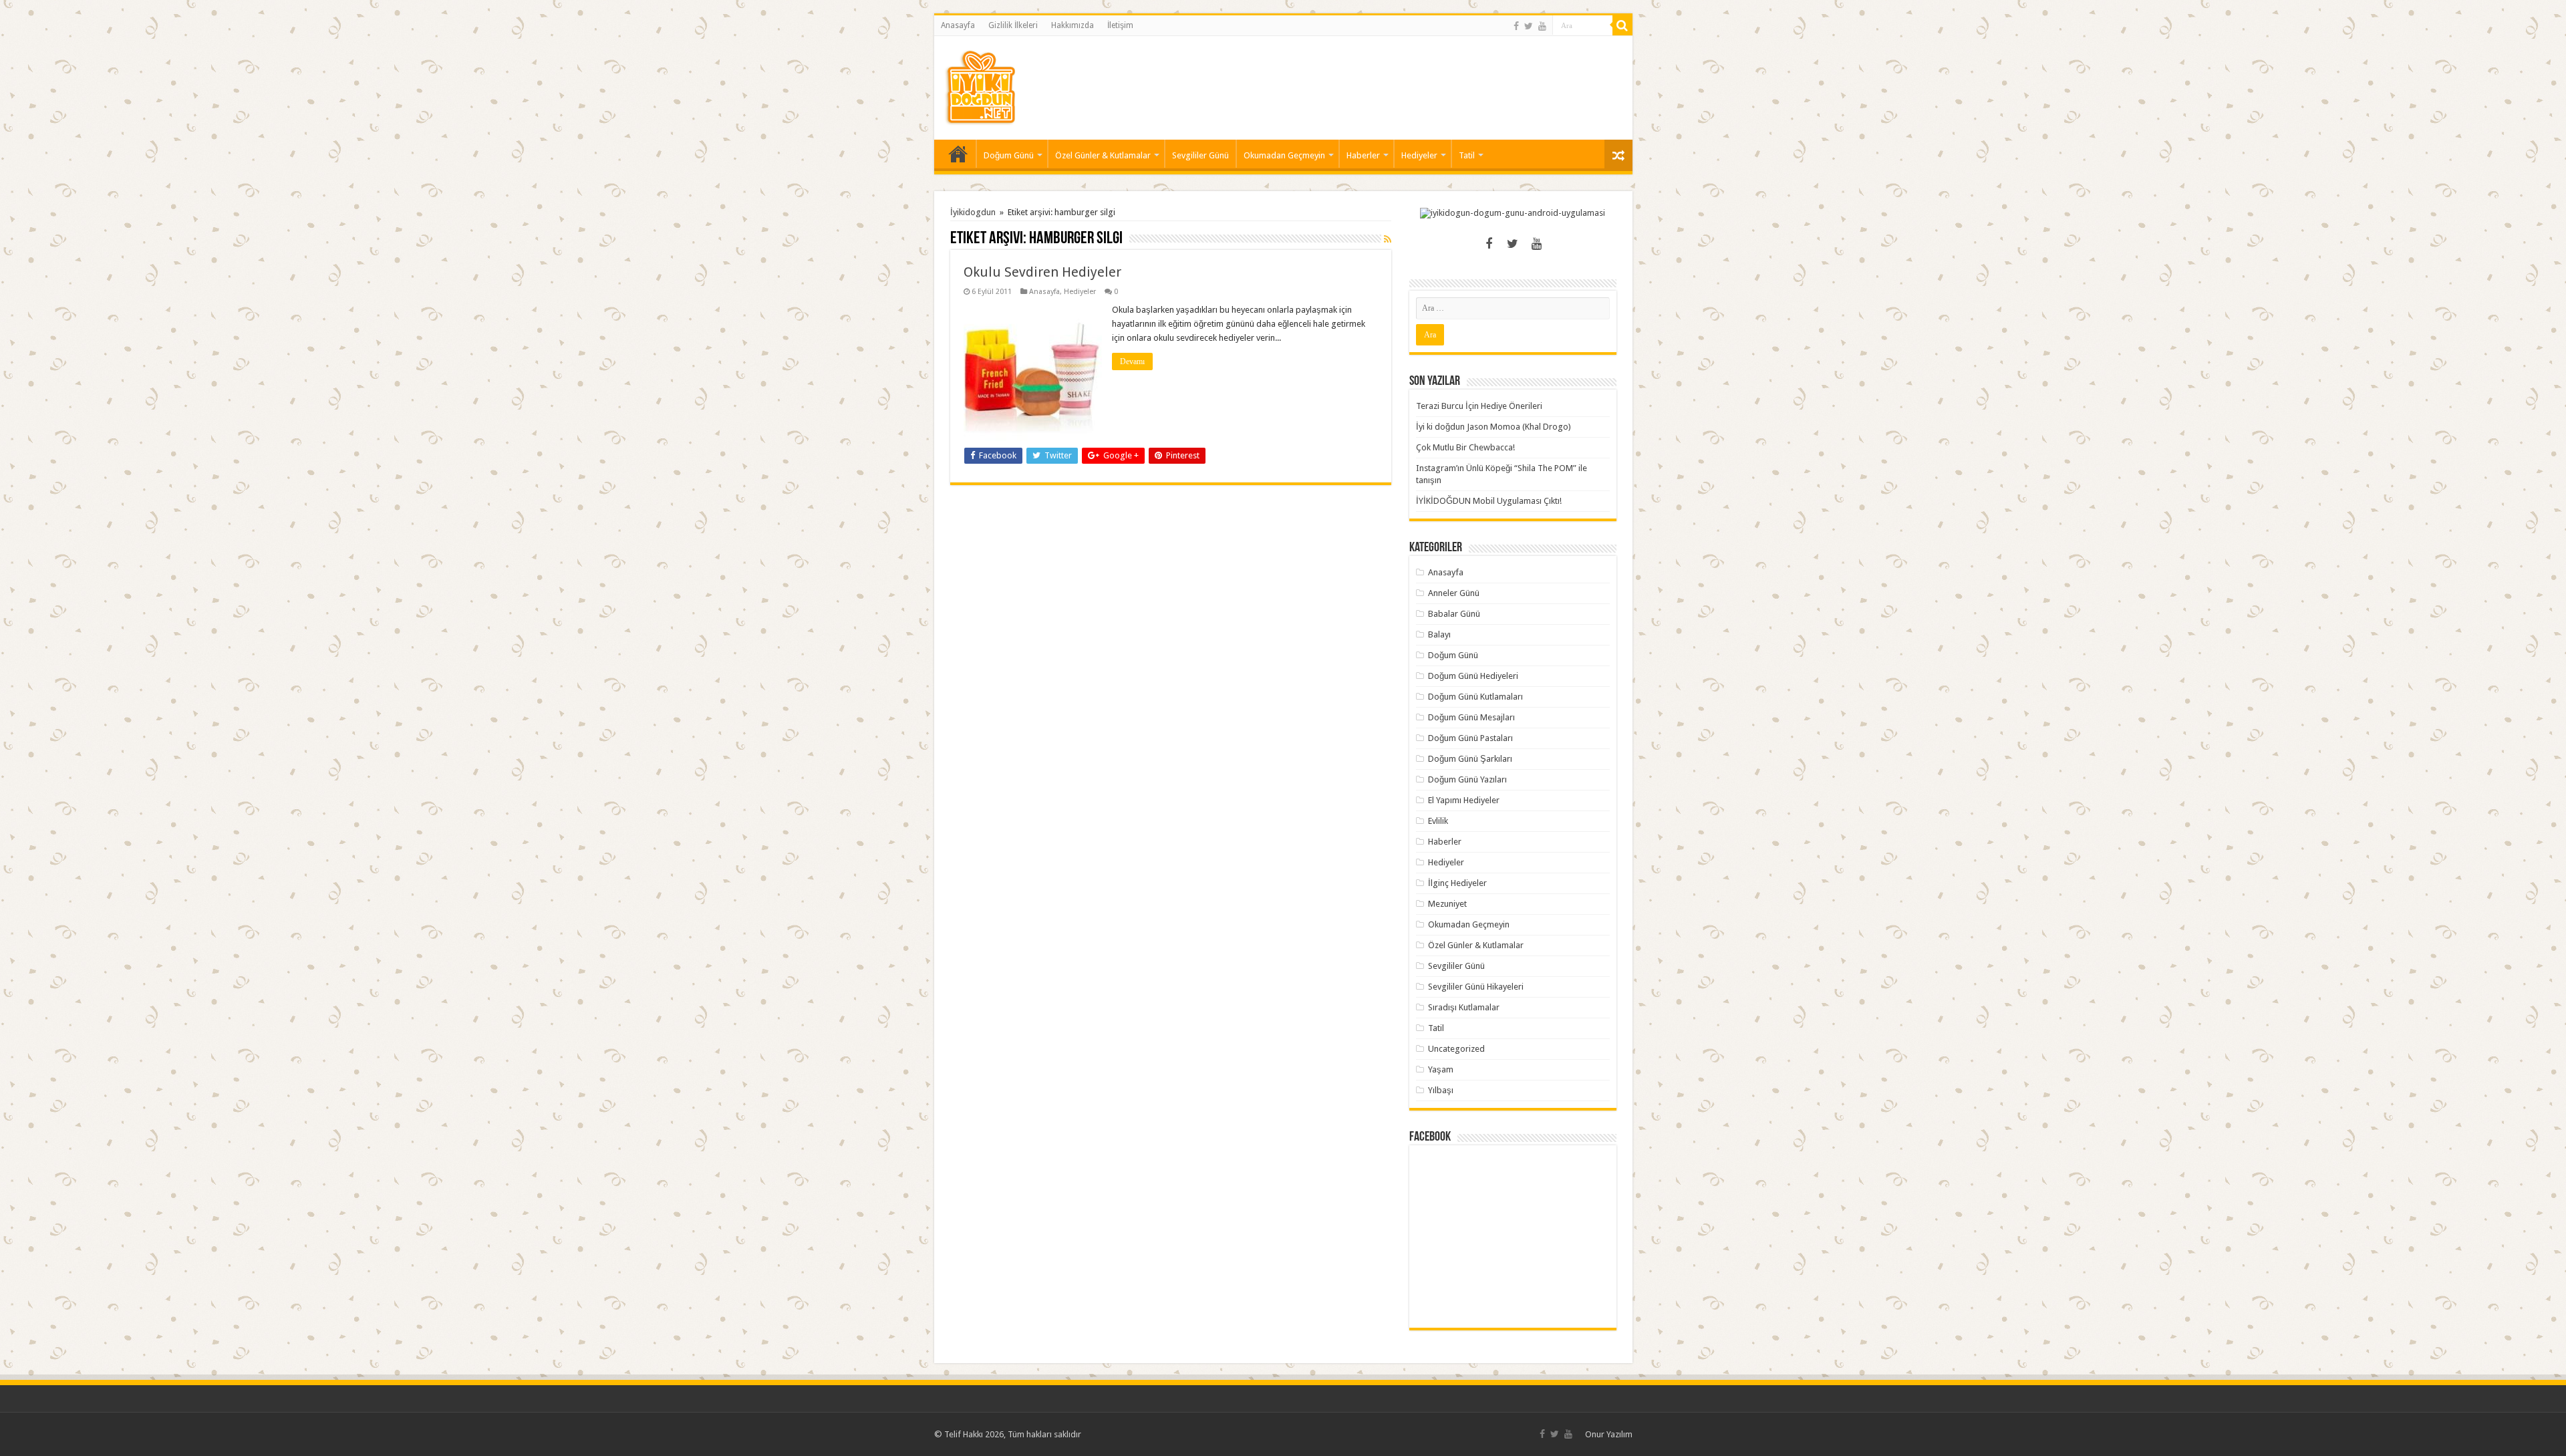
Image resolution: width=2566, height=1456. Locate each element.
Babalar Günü (1454, 614)
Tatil (1467, 155)
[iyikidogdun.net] (980, 86)
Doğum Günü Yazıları (1467, 779)
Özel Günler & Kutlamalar (1103, 155)
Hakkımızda (1073, 25)
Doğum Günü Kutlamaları (1475, 697)
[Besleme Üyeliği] (1388, 239)
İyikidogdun (973, 212)
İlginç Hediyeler (1457, 883)
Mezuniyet (1447, 904)
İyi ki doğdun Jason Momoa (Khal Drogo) (1493, 427)
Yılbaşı (1441, 1090)
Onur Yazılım (1609, 1434)
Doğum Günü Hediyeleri (1473, 676)
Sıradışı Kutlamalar (1464, 1007)
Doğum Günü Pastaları (1470, 738)
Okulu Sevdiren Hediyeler (1042, 272)
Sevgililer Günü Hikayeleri (1476, 987)
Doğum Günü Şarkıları (1470, 759)
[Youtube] (1542, 26)
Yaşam (1441, 1069)
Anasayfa (958, 25)
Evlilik (1438, 821)
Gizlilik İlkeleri (1013, 25)
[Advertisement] (1379, 80)
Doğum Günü (1009, 155)
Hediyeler (1419, 155)
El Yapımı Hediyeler (1464, 800)
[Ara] (1622, 25)
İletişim (1120, 25)
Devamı (1132, 361)
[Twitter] (1529, 26)
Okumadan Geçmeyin (1284, 155)
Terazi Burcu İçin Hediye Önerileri (1479, 406)
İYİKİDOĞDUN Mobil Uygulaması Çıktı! (1489, 501)
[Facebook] (1516, 26)
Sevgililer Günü (1200, 155)
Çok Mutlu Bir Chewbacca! (1465, 447)
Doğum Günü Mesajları (1471, 717)
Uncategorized (1456, 1049)
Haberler (1363, 155)
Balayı (1439, 634)
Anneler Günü (1454, 593)
